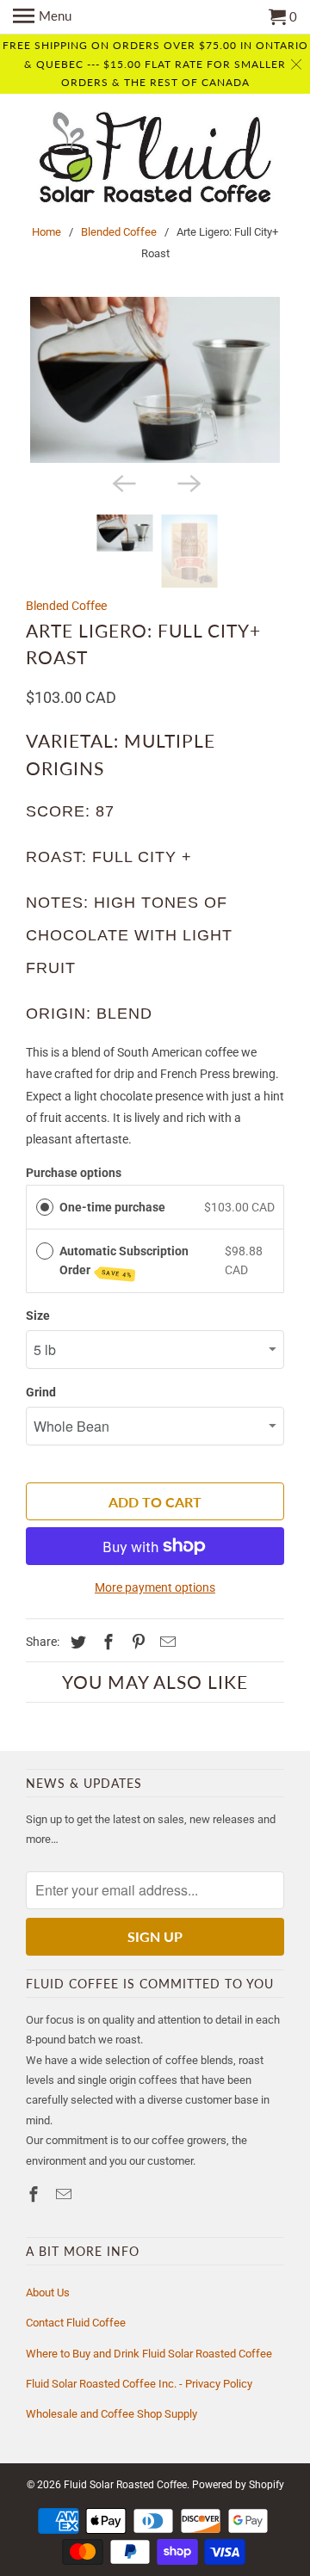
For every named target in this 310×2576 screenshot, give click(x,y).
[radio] (45, 1207)
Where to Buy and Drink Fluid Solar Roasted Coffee (149, 2354)
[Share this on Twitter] (76, 1642)
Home (46, 232)
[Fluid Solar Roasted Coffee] (155, 160)
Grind (41, 1392)
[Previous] (122, 482)
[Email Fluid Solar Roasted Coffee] (65, 2194)
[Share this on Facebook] (106, 1642)
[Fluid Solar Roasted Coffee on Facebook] (35, 2194)
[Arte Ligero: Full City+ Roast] (155, 380)
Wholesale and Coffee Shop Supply (112, 2414)
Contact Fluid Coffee (76, 2323)
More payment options (155, 1587)
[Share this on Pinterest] (136, 1642)
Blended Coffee (119, 232)
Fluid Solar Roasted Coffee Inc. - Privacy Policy (139, 2384)
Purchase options (74, 1173)
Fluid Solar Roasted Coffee (125, 2485)
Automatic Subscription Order (124, 1262)
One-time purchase (112, 1207)
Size (38, 1316)
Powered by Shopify (238, 2485)
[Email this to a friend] (165, 1642)
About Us (48, 2293)
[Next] (188, 482)
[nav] (42, 17)
